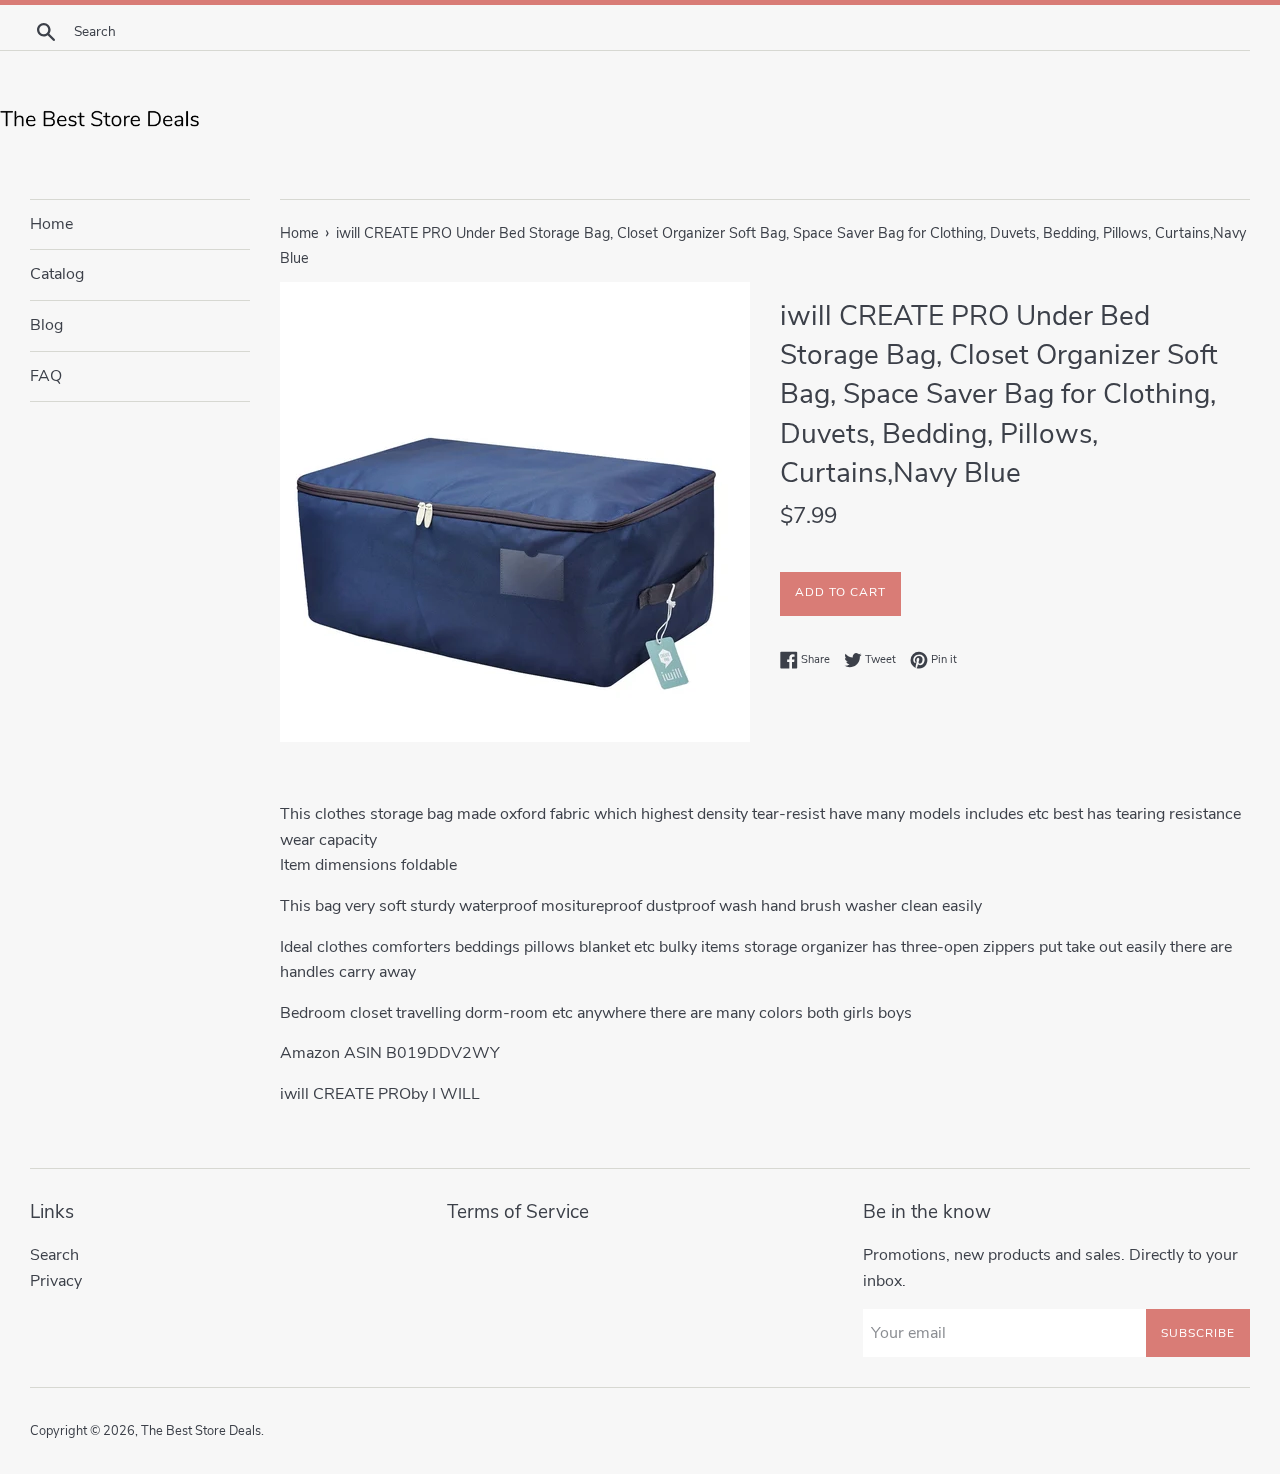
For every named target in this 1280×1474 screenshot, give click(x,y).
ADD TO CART (840, 592)
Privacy (56, 1281)
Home (51, 224)
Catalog (57, 274)
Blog (46, 325)
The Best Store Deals (201, 1431)
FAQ (46, 376)
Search (54, 1255)
